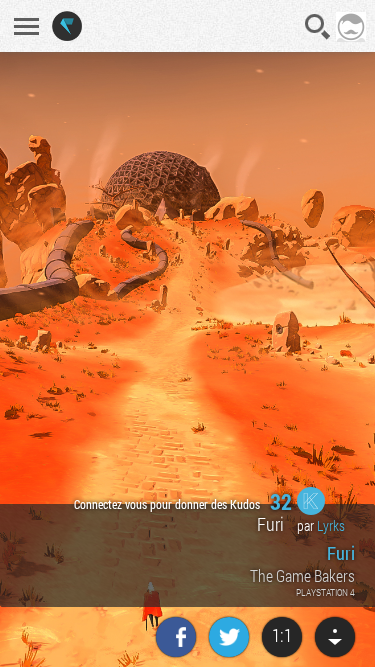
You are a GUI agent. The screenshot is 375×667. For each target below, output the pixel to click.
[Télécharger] (335, 637)
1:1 (282, 635)
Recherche (318, 27)
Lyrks (331, 525)
